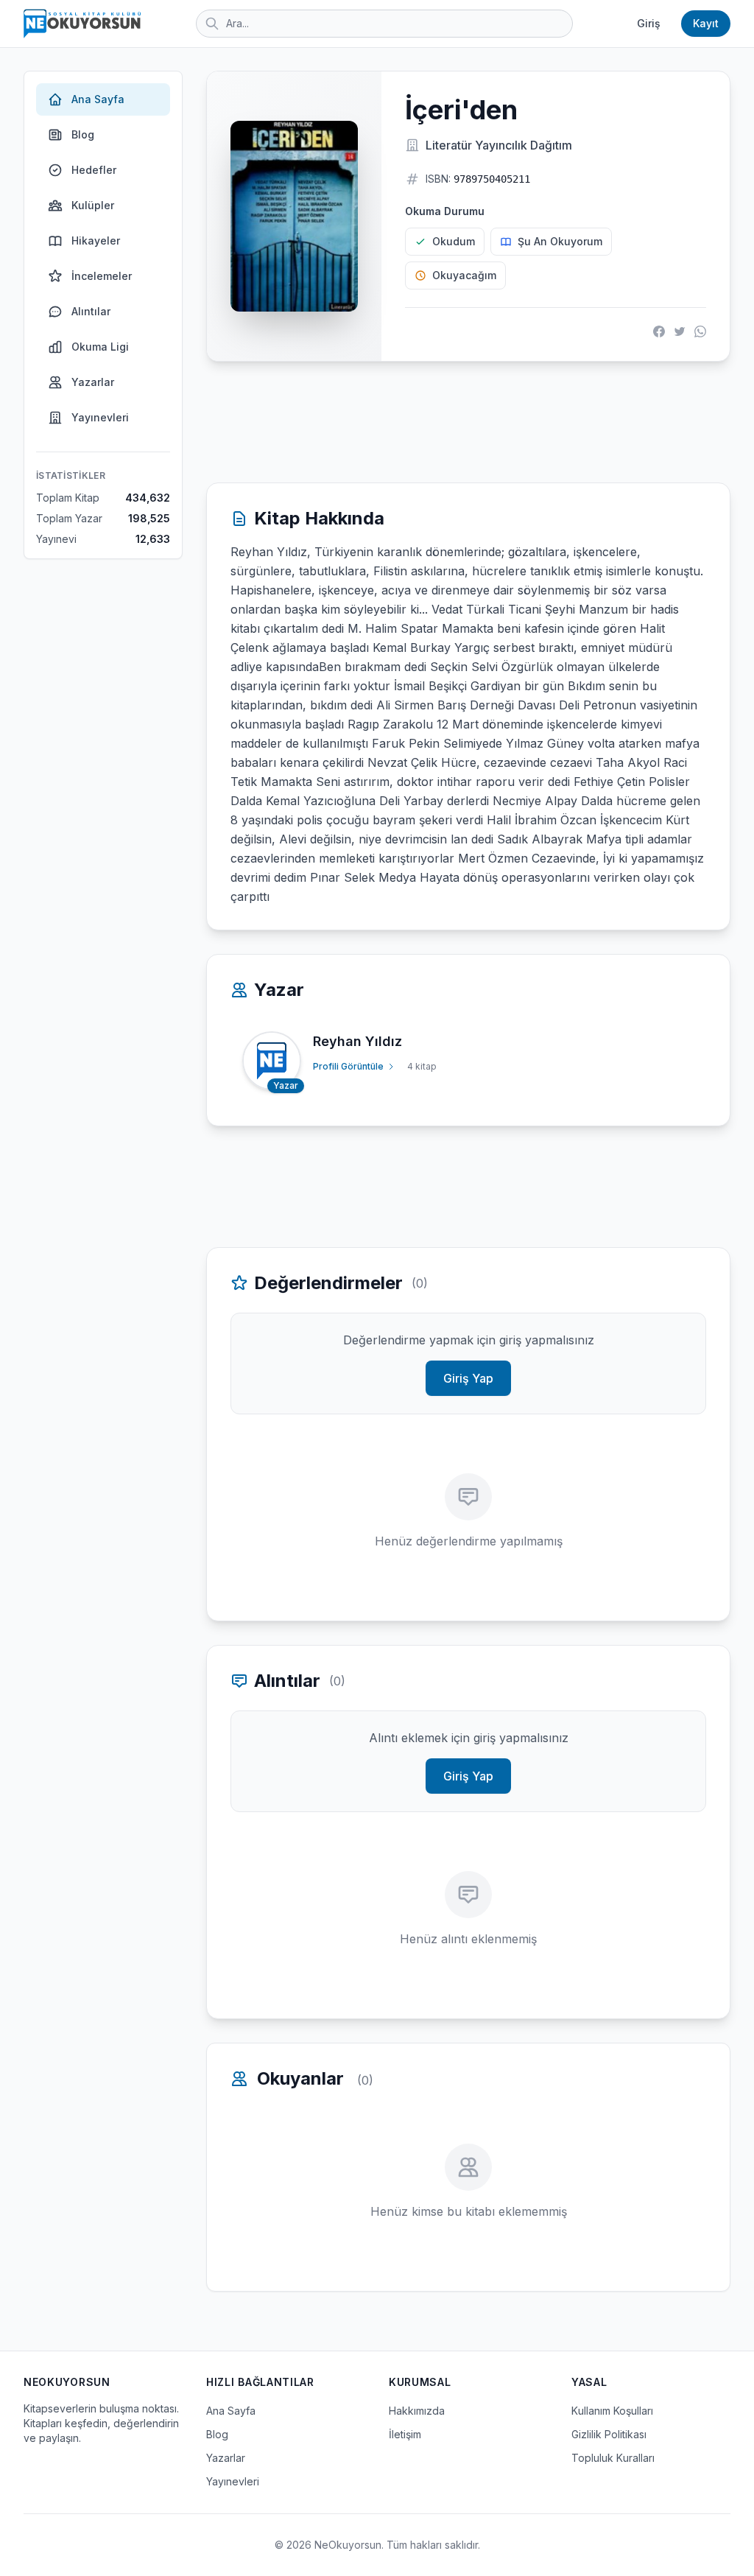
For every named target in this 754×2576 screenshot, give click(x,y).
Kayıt (706, 23)
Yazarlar (93, 382)
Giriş (649, 23)
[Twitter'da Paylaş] (680, 331)
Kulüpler (93, 205)
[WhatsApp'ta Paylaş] (700, 331)
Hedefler (94, 170)
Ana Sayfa (98, 99)
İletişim (405, 2434)
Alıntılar (91, 311)
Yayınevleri (100, 417)
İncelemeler (102, 276)
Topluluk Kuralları (613, 2458)
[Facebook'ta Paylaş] (659, 331)
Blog (83, 134)
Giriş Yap (468, 1378)
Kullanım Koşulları (612, 2411)
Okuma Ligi (100, 347)
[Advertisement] (468, 422)
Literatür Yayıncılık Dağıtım (499, 145)
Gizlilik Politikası (609, 2434)
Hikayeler (96, 241)
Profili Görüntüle (348, 1066)
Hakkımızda (417, 2411)
